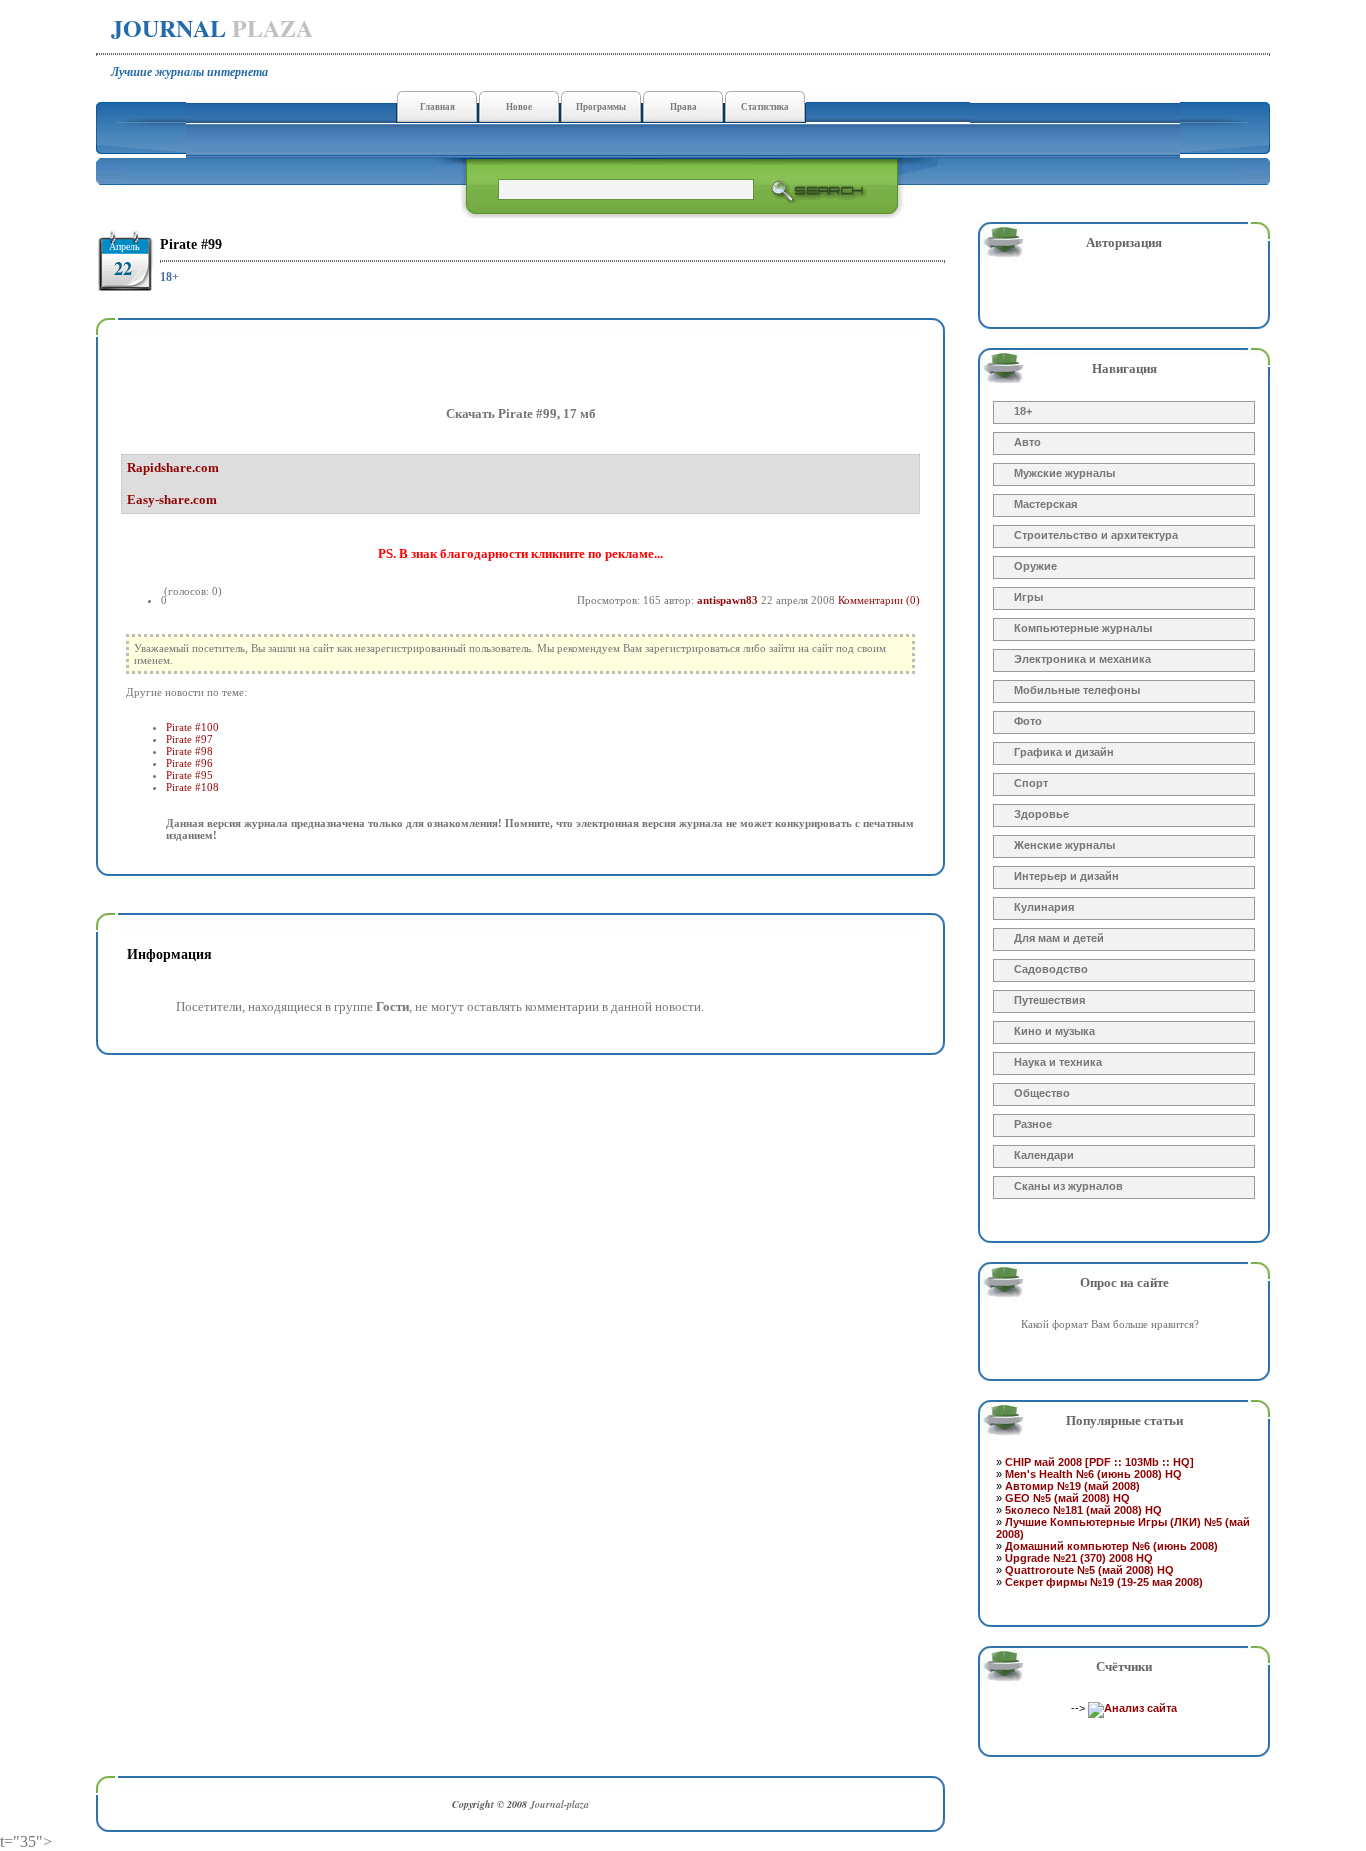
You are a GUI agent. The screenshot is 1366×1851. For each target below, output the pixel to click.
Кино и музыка (1054, 1031)
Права (683, 107)
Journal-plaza (559, 1804)
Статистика (765, 107)
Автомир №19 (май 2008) (1072, 1486)
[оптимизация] (1132, 1708)
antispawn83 (727, 600)
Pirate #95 (189, 775)
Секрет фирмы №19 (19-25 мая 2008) (1104, 1582)
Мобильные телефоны (1077, 690)
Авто (1027, 442)
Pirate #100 (192, 727)
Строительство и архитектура (1096, 535)
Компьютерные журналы (1083, 628)
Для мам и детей (1059, 938)
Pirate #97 (189, 739)
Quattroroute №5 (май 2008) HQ (1089, 1570)
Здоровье (1041, 814)
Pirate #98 (189, 751)
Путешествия (1049, 1000)
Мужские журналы (1064, 473)
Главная (437, 107)
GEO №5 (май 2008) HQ (1067, 1498)
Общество (1042, 1093)
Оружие (1035, 566)
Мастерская (1045, 504)
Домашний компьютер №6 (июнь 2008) (1111, 1546)
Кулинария (1044, 907)
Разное (1033, 1124)
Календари (1044, 1155)
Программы (601, 107)
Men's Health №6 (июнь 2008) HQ (1093, 1474)
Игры (1028, 597)
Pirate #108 (192, 787)
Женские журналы (1064, 845)
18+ (169, 277)
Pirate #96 (189, 763)
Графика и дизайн (1064, 752)
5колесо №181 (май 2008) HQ (1083, 1510)
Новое (519, 107)
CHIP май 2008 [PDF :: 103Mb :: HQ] (1099, 1462)
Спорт (1031, 783)
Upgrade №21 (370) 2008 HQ (1079, 1558)
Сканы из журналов (1068, 1186)
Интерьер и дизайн (1066, 876)
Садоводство (1051, 969)
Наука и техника (1058, 1062)
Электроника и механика (1082, 659)
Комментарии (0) (879, 600)
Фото (1028, 721)
